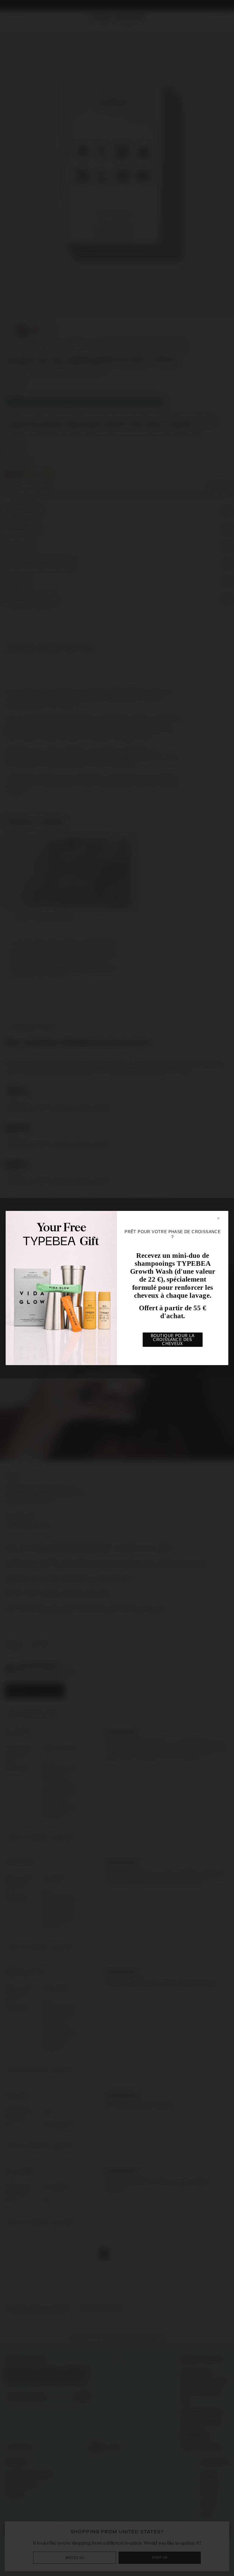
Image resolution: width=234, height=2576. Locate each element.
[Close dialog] (221, 1218)
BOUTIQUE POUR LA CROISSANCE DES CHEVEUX (173, 1340)
